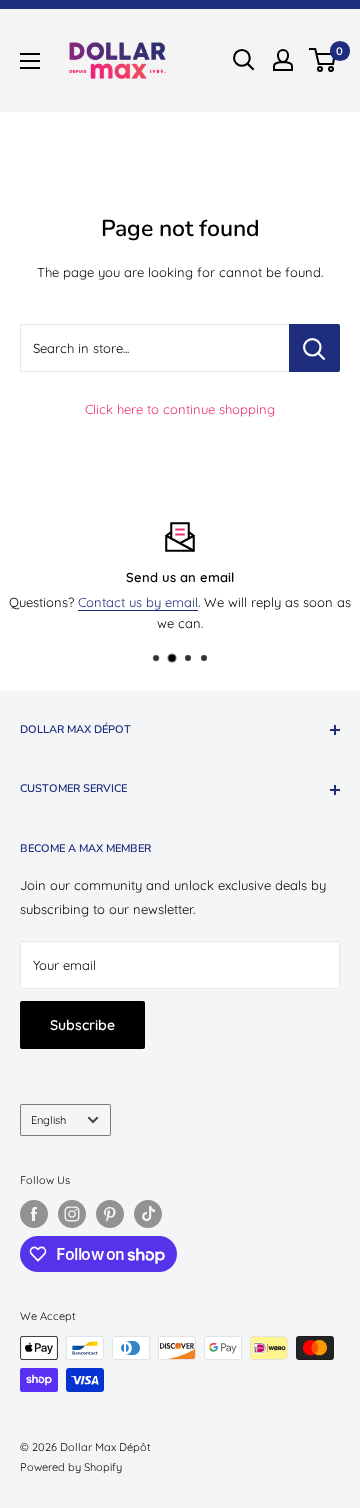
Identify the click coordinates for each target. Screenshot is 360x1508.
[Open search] (244, 60)
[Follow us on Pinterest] (110, 1214)
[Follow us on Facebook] (34, 1214)
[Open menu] (30, 61)
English (48, 1120)
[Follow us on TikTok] (148, 1214)
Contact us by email (138, 602)
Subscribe (82, 1025)
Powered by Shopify (71, 1467)
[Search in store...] (314, 348)
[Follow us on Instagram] (72, 1214)
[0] (323, 60)
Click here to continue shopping (180, 409)
